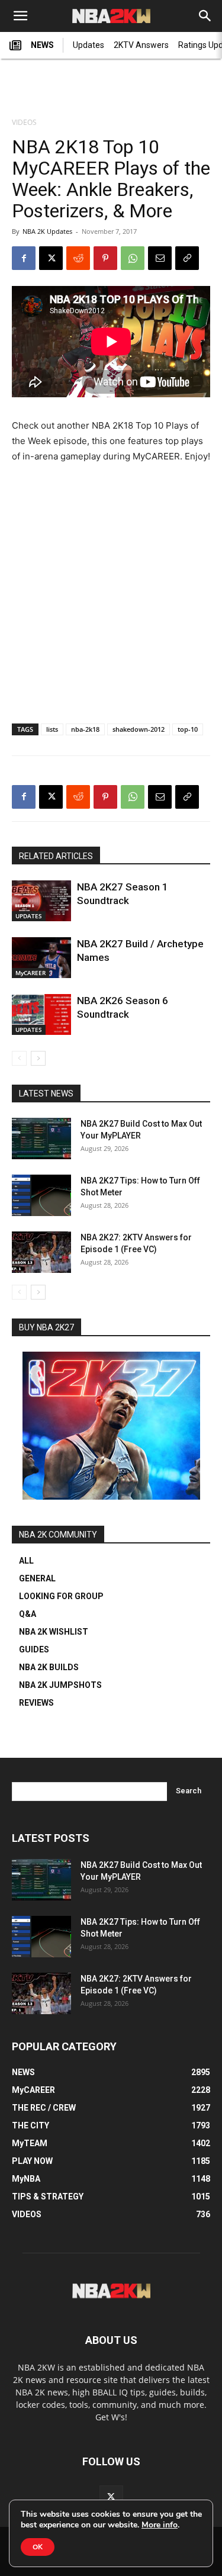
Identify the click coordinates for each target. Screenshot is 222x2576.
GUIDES (34, 1649)
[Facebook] (24, 258)
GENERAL (37, 1578)
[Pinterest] (105, 258)
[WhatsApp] (133, 258)
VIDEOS (24, 122)
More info (160, 2525)
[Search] (205, 16)
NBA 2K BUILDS (49, 1667)
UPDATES (29, 916)
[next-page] (38, 1058)
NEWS (42, 45)
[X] (51, 258)
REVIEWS (36, 1703)
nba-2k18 (85, 729)
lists (52, 729)
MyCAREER (30, 973)
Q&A (28, 1614)
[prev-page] (19, 1058)
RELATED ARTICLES (56, 856)
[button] (20, 16)
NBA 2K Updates (47, 231)
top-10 (188, 729)
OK (38, 2547)
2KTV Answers (141, 45)
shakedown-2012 (139, 729)
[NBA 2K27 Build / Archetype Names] (41, 958)
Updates (89, 45)
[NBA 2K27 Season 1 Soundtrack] (41, 901)
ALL (26, 1561)
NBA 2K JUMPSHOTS (60, 1685)
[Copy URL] (187, 258)
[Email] (160, 258)
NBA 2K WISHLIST (54, 1632)
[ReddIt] (78, 258)
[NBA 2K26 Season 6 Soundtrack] (41, 1014)
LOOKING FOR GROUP (61, 1596)
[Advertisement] (111, 89)
